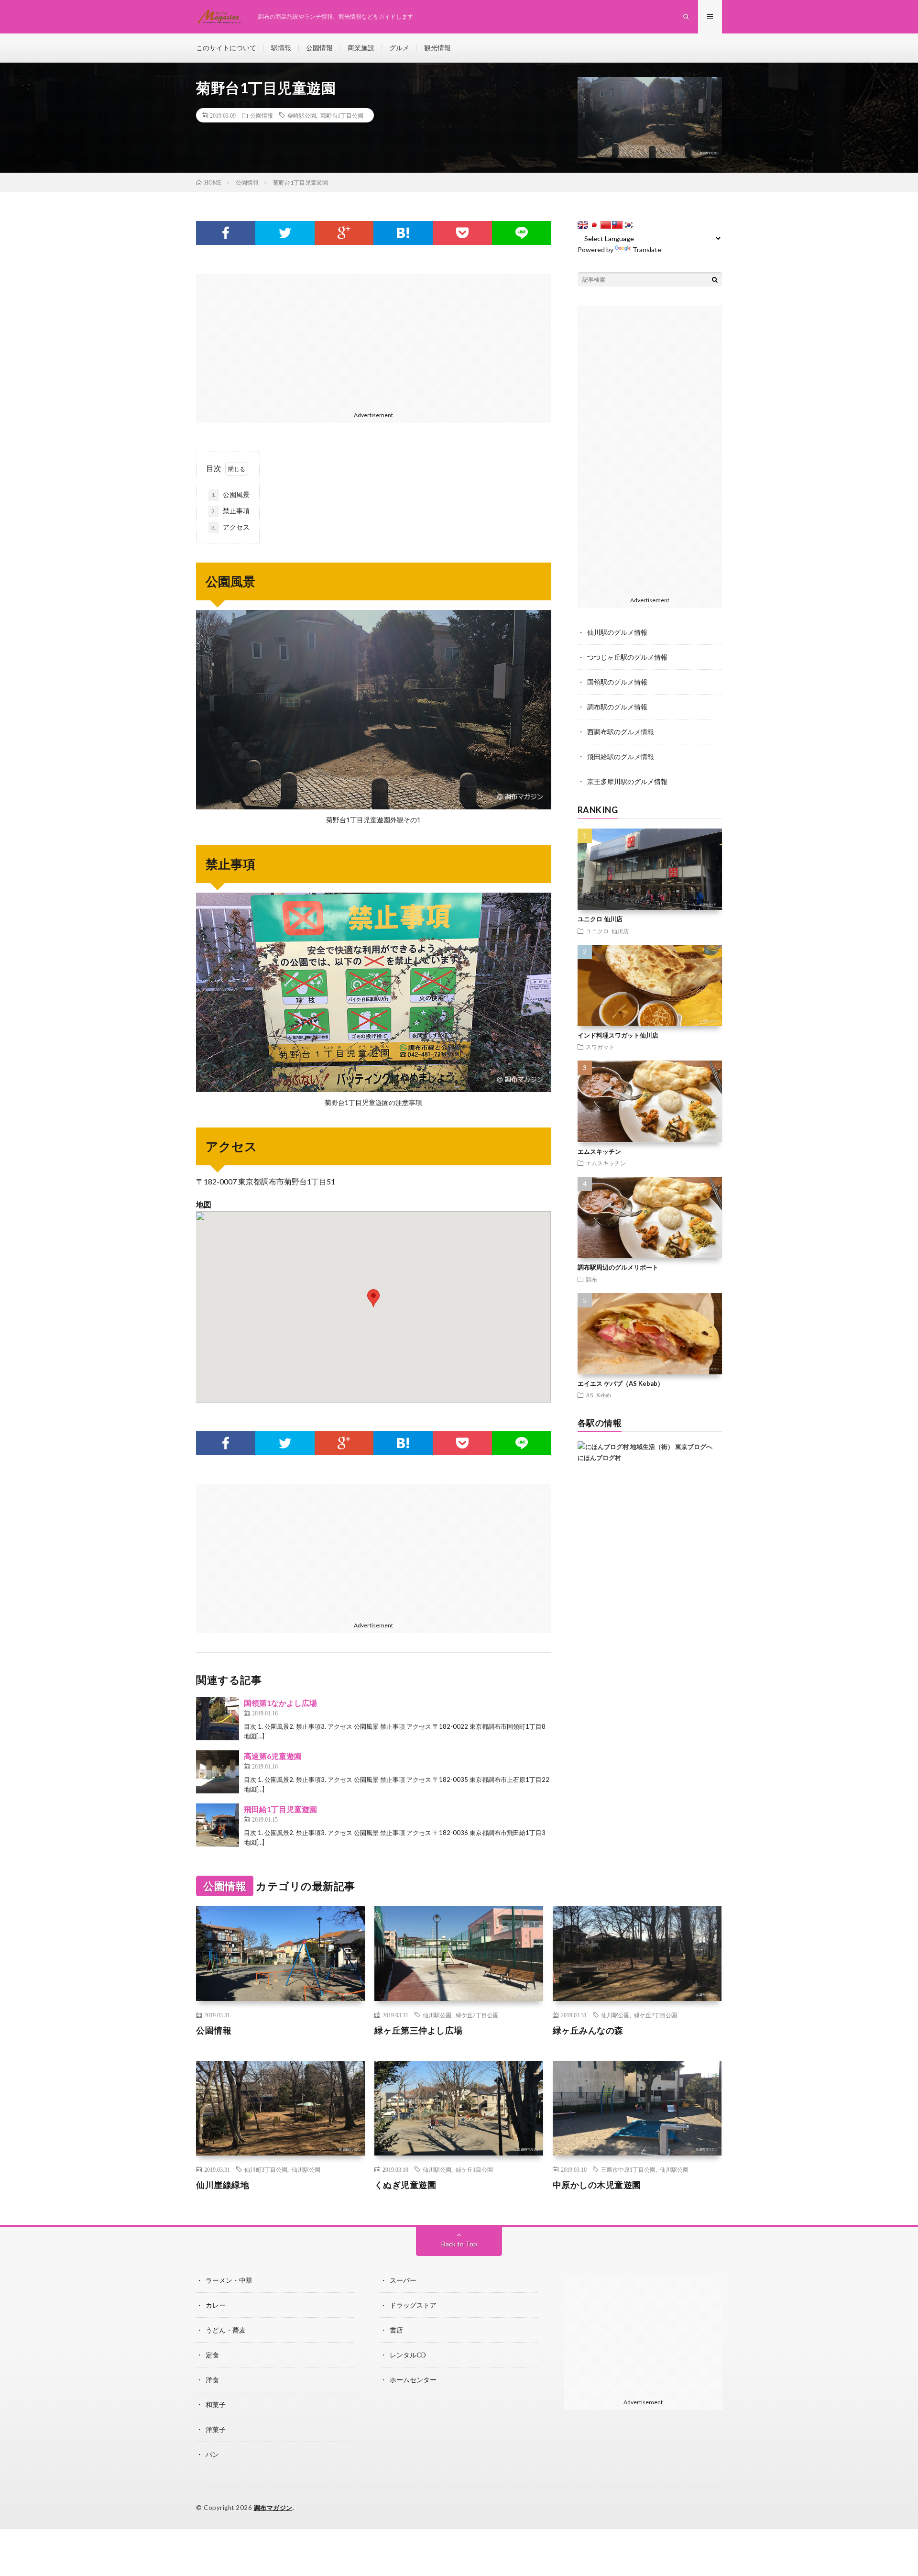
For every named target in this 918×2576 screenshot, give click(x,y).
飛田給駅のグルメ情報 (621, 757)
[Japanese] (594, 225)
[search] (715, 279)
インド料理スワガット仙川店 (618, 1035)
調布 (591, 1279)
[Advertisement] (374, 341)
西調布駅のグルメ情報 (621, 732)
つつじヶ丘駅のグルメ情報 (627, 657)
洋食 (212, 2380)
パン (212, 2454)
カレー (216, 2305)
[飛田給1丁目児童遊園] (218, 1825)
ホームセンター (413, 2380)
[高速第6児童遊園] (218, 1772)
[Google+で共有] (344, 233)
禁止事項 (230, 511)
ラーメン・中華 (229, 2280)
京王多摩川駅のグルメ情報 (627, 781)
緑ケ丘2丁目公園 (477, 2015)
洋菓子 (216, 2429)
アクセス (230, 527)
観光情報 (437, 48)
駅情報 (281, 48)
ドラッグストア (413, 2305)
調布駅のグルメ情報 (617, 707)
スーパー (403, 2280)
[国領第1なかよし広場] (218, 1719)
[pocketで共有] (462, 233)
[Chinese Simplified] (606, 225)
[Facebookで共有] (226, 233)
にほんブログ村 (599, 1458)
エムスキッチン (599, 1151)
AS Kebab (598, 1395)
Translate (647, 249)
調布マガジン (273, 2508)
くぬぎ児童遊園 (405, 2185)
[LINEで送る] (522, 233)
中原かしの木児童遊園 (597, 2185)
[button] (373, 1298)
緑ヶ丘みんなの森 (588, 2030)
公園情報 (319, 48)
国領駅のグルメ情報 (617, 682)
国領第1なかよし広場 (280, 1703)
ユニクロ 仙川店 (600, 919)
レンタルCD (408, 2355)
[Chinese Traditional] (617, 225)
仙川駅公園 (437, 2015)
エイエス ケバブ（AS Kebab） (621, 1383)
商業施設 (361, 48)
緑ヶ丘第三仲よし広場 (419, 2030)
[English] (583, 225)
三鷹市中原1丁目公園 (628, 2169)
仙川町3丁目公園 (266, 2169)
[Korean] (629, 225)
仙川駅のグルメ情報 (617, 632)
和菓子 (216, 2405)
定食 (212, 2355)
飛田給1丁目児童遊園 (280, 1809)
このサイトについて (226, 48)
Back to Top (459, 2244)
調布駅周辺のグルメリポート (618, 1267)
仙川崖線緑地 (223, 2185)
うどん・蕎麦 (226, 2330)
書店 (396, 2330)
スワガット (600, 1047)
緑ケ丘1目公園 (474, 2169)
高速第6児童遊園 (273, 1756)
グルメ (399, 48)
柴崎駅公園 (302, 115)
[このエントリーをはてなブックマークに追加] (403, 233)
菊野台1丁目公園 (342, 115)
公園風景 (230, 494)
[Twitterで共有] (285, 233)
